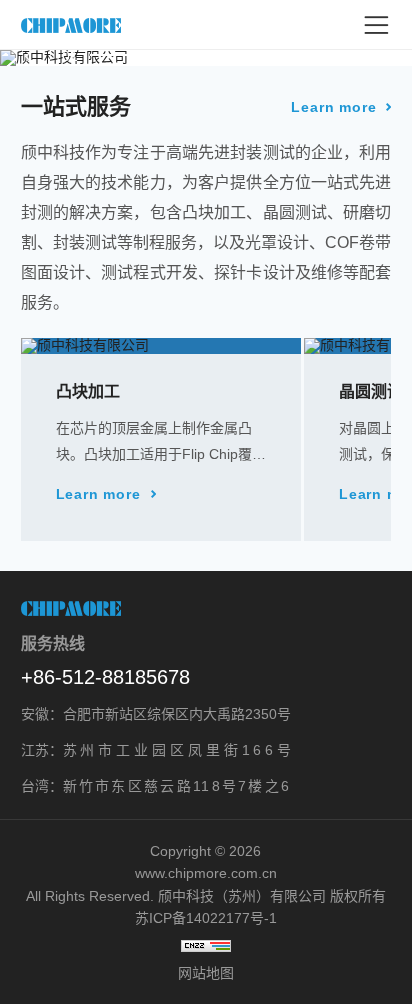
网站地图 (206, 973)
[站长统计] (206, 946)
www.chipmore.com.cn (206, 873)
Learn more (333, 107)
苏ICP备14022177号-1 (206, 918)
